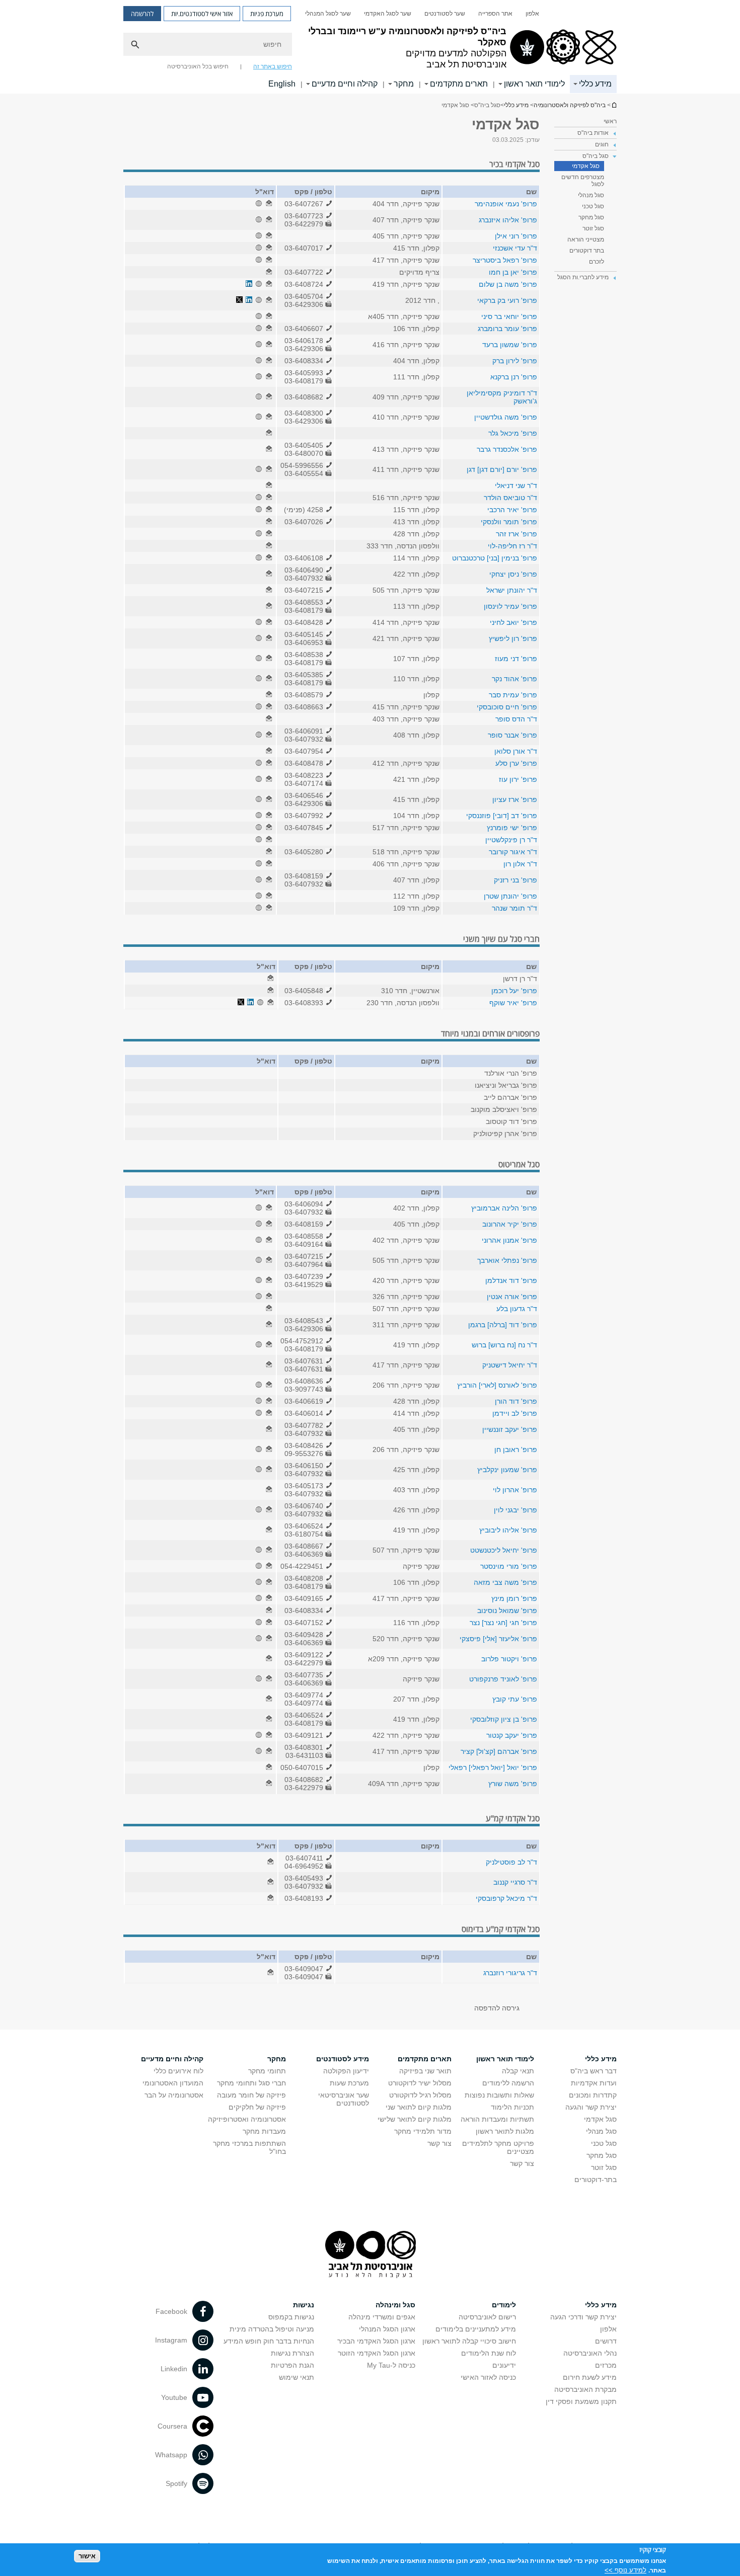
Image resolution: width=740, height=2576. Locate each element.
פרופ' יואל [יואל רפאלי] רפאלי (493, 1767)
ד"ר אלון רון (520, 864)
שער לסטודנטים (445, 14)
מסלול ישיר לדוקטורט (420, 2083)
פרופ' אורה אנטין (512, 1297)
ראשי (610, 121)
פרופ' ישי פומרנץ (512, 828)
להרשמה (142, 14)
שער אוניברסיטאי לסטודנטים (344, 2099)
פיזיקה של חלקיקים (257, 2107)
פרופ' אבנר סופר (512, 735)
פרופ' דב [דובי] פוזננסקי (502, 816)
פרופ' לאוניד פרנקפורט (503, 1679)
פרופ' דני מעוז (516, 659)
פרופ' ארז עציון (515, 799)
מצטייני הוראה (586, 239)
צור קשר (522, 2163)
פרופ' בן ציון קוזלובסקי (504, 1719)
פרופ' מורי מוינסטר (509, 1566)
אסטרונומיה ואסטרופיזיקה (247, 2119)
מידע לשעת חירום (590, 2377)
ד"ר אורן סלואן (516, 751)
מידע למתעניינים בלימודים (476, 2329)
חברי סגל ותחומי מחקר (251, 2083)
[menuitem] (532, 14)
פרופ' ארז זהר (516, 534)
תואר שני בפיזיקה (425, 2071)
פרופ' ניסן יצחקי (513, 574)
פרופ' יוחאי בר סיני (509, 316)
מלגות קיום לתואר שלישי (415, 2119)
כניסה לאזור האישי (488, 2377)
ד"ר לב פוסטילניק (511, 1862)
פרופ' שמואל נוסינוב (507, 1611)
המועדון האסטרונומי (173, 2083)
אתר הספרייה (495, 14)
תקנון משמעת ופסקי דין (581, 2401)
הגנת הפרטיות (292, 2365)
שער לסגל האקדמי (388, 14)
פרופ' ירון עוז (518, 779)
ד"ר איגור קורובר (513, 852)
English (282, 84)
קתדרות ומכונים (593, 2095)
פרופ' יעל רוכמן (514, 991)
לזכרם (597, 262)
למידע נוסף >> (625, 2570)
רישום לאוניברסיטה (487, 2317)
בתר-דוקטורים (596, 2180)
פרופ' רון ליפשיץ (513, 638)
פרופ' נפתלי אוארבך (507, 1260)
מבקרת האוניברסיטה (585, 2389)
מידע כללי (595, 84)
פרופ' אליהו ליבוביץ (508, 1530)
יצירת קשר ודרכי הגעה (583, 2317)
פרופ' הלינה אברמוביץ (504, 1208)
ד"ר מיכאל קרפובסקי (506, 1898)
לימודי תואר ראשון (534, 84)
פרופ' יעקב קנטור (512, 1735)
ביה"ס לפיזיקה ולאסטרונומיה (614, 105)
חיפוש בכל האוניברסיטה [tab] (198, 66)
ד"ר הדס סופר (516, 719)
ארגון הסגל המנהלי (387, 2329)
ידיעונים (504, 2365)
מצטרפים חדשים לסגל (583, 181)
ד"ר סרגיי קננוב (515, 1882)
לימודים (504, 2305)
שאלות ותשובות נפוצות (499, 2095)
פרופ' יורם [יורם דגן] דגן (502, 469)
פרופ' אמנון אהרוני (509, 1240)
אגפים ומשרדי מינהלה (382, 2317)
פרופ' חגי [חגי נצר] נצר (503, 1623)
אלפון (532, 14)
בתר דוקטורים (587, 251)
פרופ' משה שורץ (513, 1784)
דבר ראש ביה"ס (594, 2071)
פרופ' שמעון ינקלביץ (507, 1470)
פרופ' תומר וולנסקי (509, 522)
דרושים (606, 2341)
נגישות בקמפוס (291, 2317)
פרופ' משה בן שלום (508, 284)
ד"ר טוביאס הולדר (510, 498)
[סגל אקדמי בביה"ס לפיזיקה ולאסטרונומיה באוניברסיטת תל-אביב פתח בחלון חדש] (269, 204)
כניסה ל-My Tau (391, 2365)
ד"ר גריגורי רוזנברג (510, 1973)
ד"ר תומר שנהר (514, 908)
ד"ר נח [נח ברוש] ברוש (504, 1345)
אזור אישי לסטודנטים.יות (202, 14)
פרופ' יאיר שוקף (513, 1003)
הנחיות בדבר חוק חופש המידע (269, 2341)
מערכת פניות (267, 14)
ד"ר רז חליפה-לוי (512, 546)
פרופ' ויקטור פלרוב (509, 1659)
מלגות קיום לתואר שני (419, 2107)
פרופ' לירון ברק (515, 361)
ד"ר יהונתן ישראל (512, 590)
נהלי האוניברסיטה (590, 2353)
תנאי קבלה (518, 2071)
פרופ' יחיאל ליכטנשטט (504, 1550)
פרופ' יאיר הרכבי (512, 510)
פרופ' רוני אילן (516, 236)
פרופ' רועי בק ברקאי (507, 300)
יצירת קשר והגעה (591, 2107)
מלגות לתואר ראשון (505, 2131)
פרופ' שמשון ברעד (510, 345)
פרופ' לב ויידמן (515, 1413)
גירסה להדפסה (497, 2008)
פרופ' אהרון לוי (515, 1490)
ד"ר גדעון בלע (517, 1309)
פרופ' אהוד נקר (514, 679)
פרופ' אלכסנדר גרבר (507, 449)
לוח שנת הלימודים (489, 2353)
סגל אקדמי (586, 166)
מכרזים (606, 2365)
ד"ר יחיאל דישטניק (510, 1365)
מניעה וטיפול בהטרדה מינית (272, 2329)
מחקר (404, 84)
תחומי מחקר (267, 2071)
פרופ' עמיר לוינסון (510, 606)
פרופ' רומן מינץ (514, 1598)
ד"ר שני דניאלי (516, 486)
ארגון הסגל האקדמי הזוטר (377, 2353)
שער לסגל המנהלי (328, 14)
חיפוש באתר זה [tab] (273, 66)
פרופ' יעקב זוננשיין (510, 1429)
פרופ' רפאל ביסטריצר (505, 260)
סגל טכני (593, 206)
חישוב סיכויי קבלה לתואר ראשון (469, 2341)
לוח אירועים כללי (178, 2071)
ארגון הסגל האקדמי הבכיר (376, 2341)
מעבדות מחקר (264, 2131)
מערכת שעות (349, 2083)
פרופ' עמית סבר (513, 695)
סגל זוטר (593, 228)
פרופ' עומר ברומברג (507, 329)
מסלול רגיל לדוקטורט (420, 2095)
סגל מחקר (591, 217)
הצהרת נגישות (292, 2353)
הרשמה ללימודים (508, 2083)
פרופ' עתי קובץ (515, 1699)
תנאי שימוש (297, 2377)
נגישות (304, 2305)
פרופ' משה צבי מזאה (505, 1582)
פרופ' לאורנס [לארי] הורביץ (497, 1385)
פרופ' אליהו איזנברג (508, 220)
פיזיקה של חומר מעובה (251, 2095)
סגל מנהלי (591, 195)
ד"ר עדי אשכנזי (515, 248)
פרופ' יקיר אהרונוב (510, 1224)
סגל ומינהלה (395, 2305)
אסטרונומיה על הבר (174, 2095)
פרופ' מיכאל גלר (513, 433)
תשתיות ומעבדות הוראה (497, 2119)
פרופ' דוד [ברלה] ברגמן (503, 1325)
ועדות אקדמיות (594, 2083)
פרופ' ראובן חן (516, 1450)
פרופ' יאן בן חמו (513, 272)
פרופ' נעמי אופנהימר (506, 204)
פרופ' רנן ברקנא (514, 377)
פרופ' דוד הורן (516, 1401)
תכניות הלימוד (512, 2107)
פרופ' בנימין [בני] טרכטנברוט (495, 558)
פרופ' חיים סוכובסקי (507, 707)
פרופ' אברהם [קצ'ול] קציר (499, 1751)
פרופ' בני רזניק (515, 880)
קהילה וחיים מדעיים (345, 84)
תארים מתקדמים (459, 84)
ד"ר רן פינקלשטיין (511, 840)
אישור (87, 2556)
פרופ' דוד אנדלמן (511, 1280)
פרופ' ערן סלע (516, 763)
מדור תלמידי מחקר (423, 2131)
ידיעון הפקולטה (346, 2071)
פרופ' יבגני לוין (515, 1510)
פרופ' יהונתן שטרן (510, 896)
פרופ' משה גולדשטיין (506, 417)
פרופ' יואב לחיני (513, 622)
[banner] (370, 47)
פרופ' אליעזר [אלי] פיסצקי (498, 1639)
